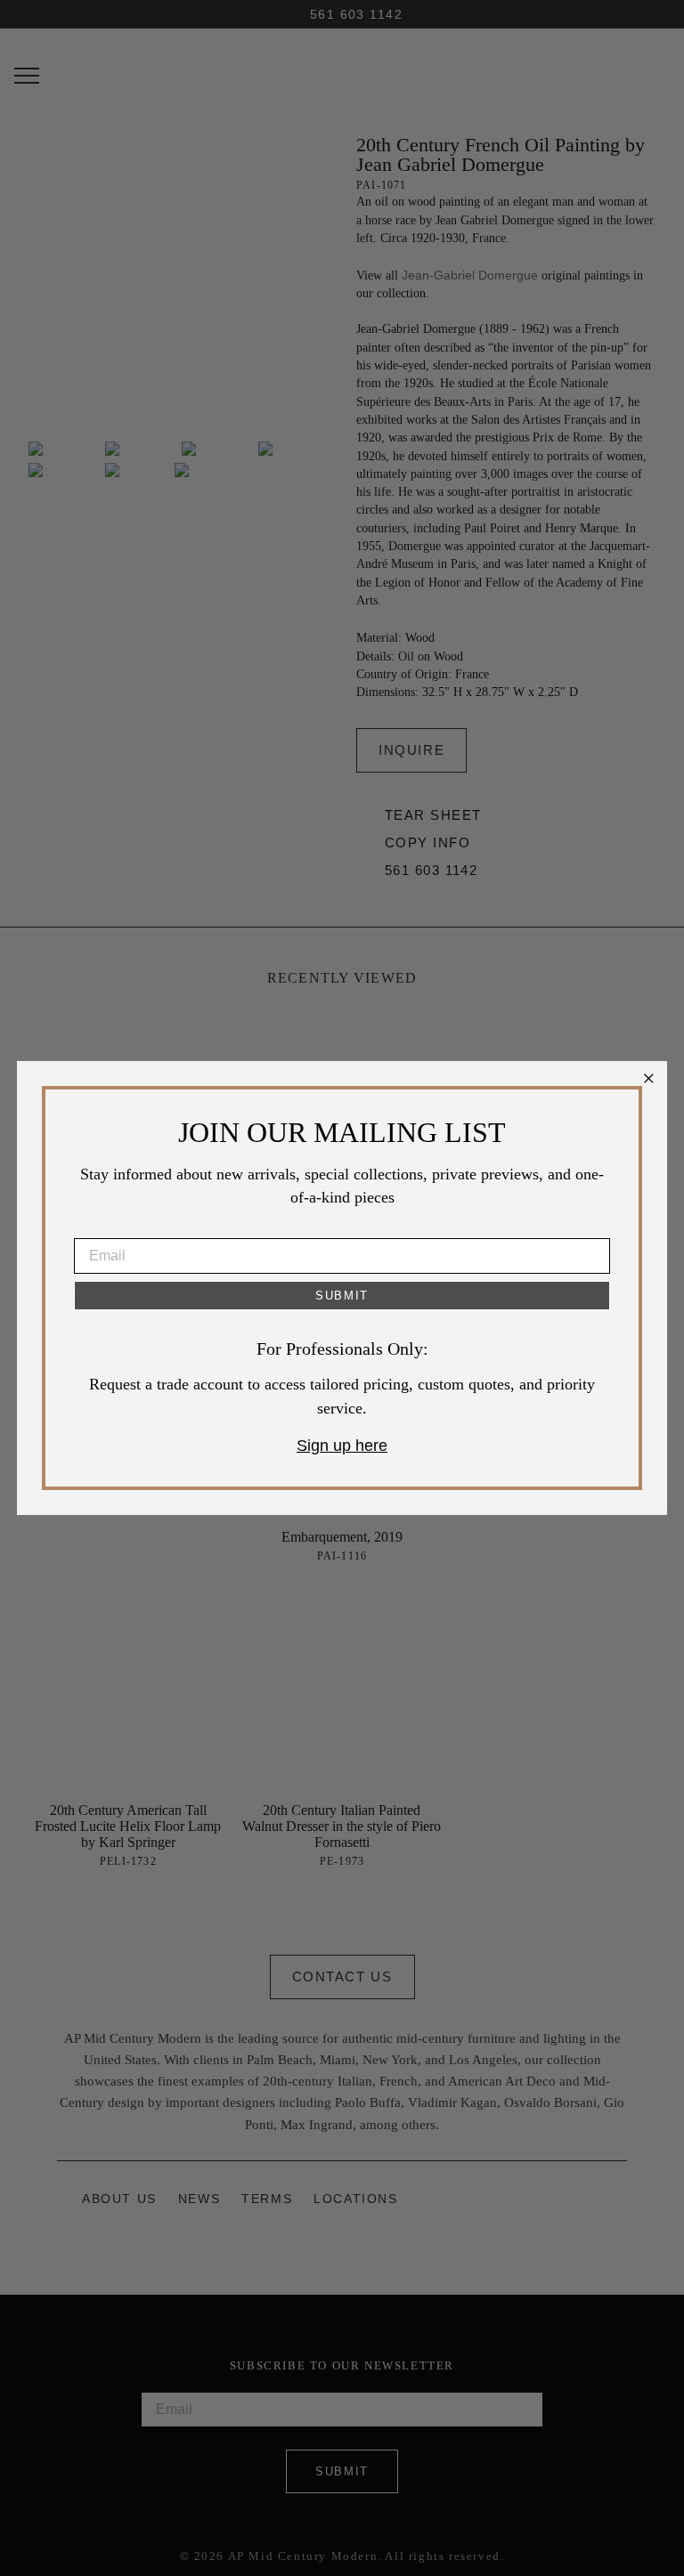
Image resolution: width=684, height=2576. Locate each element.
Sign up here (342, 1446)
